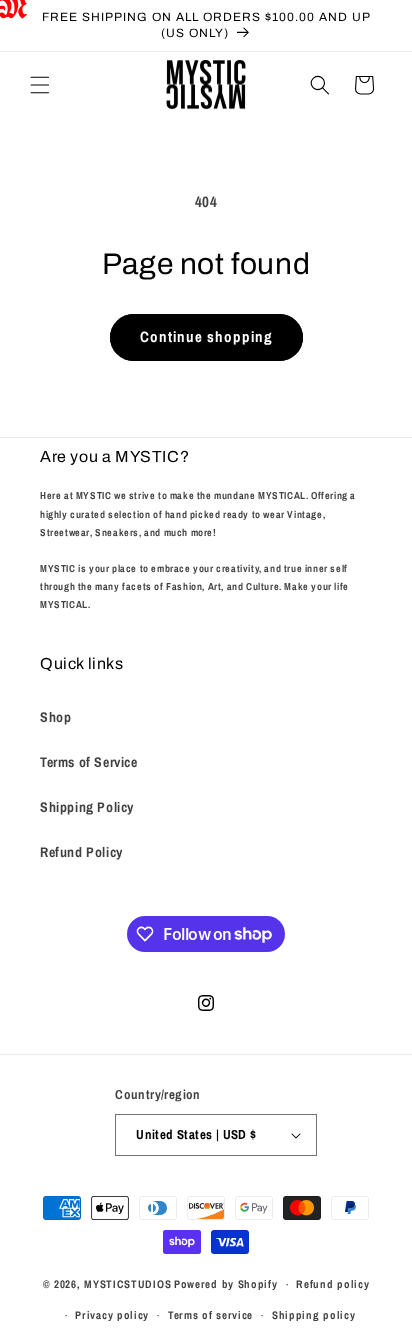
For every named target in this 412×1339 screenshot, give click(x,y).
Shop (55, 717)
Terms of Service (89, 762)
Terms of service (210, 1315)
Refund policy (332, 1284)
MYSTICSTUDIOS (127, 1284)
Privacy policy (112, 1315)
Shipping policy (314, 1315)
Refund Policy (81, 852)
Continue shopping (206, 336)
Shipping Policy (87, 807)
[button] (40, 85)
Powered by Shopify (226, 1284)
